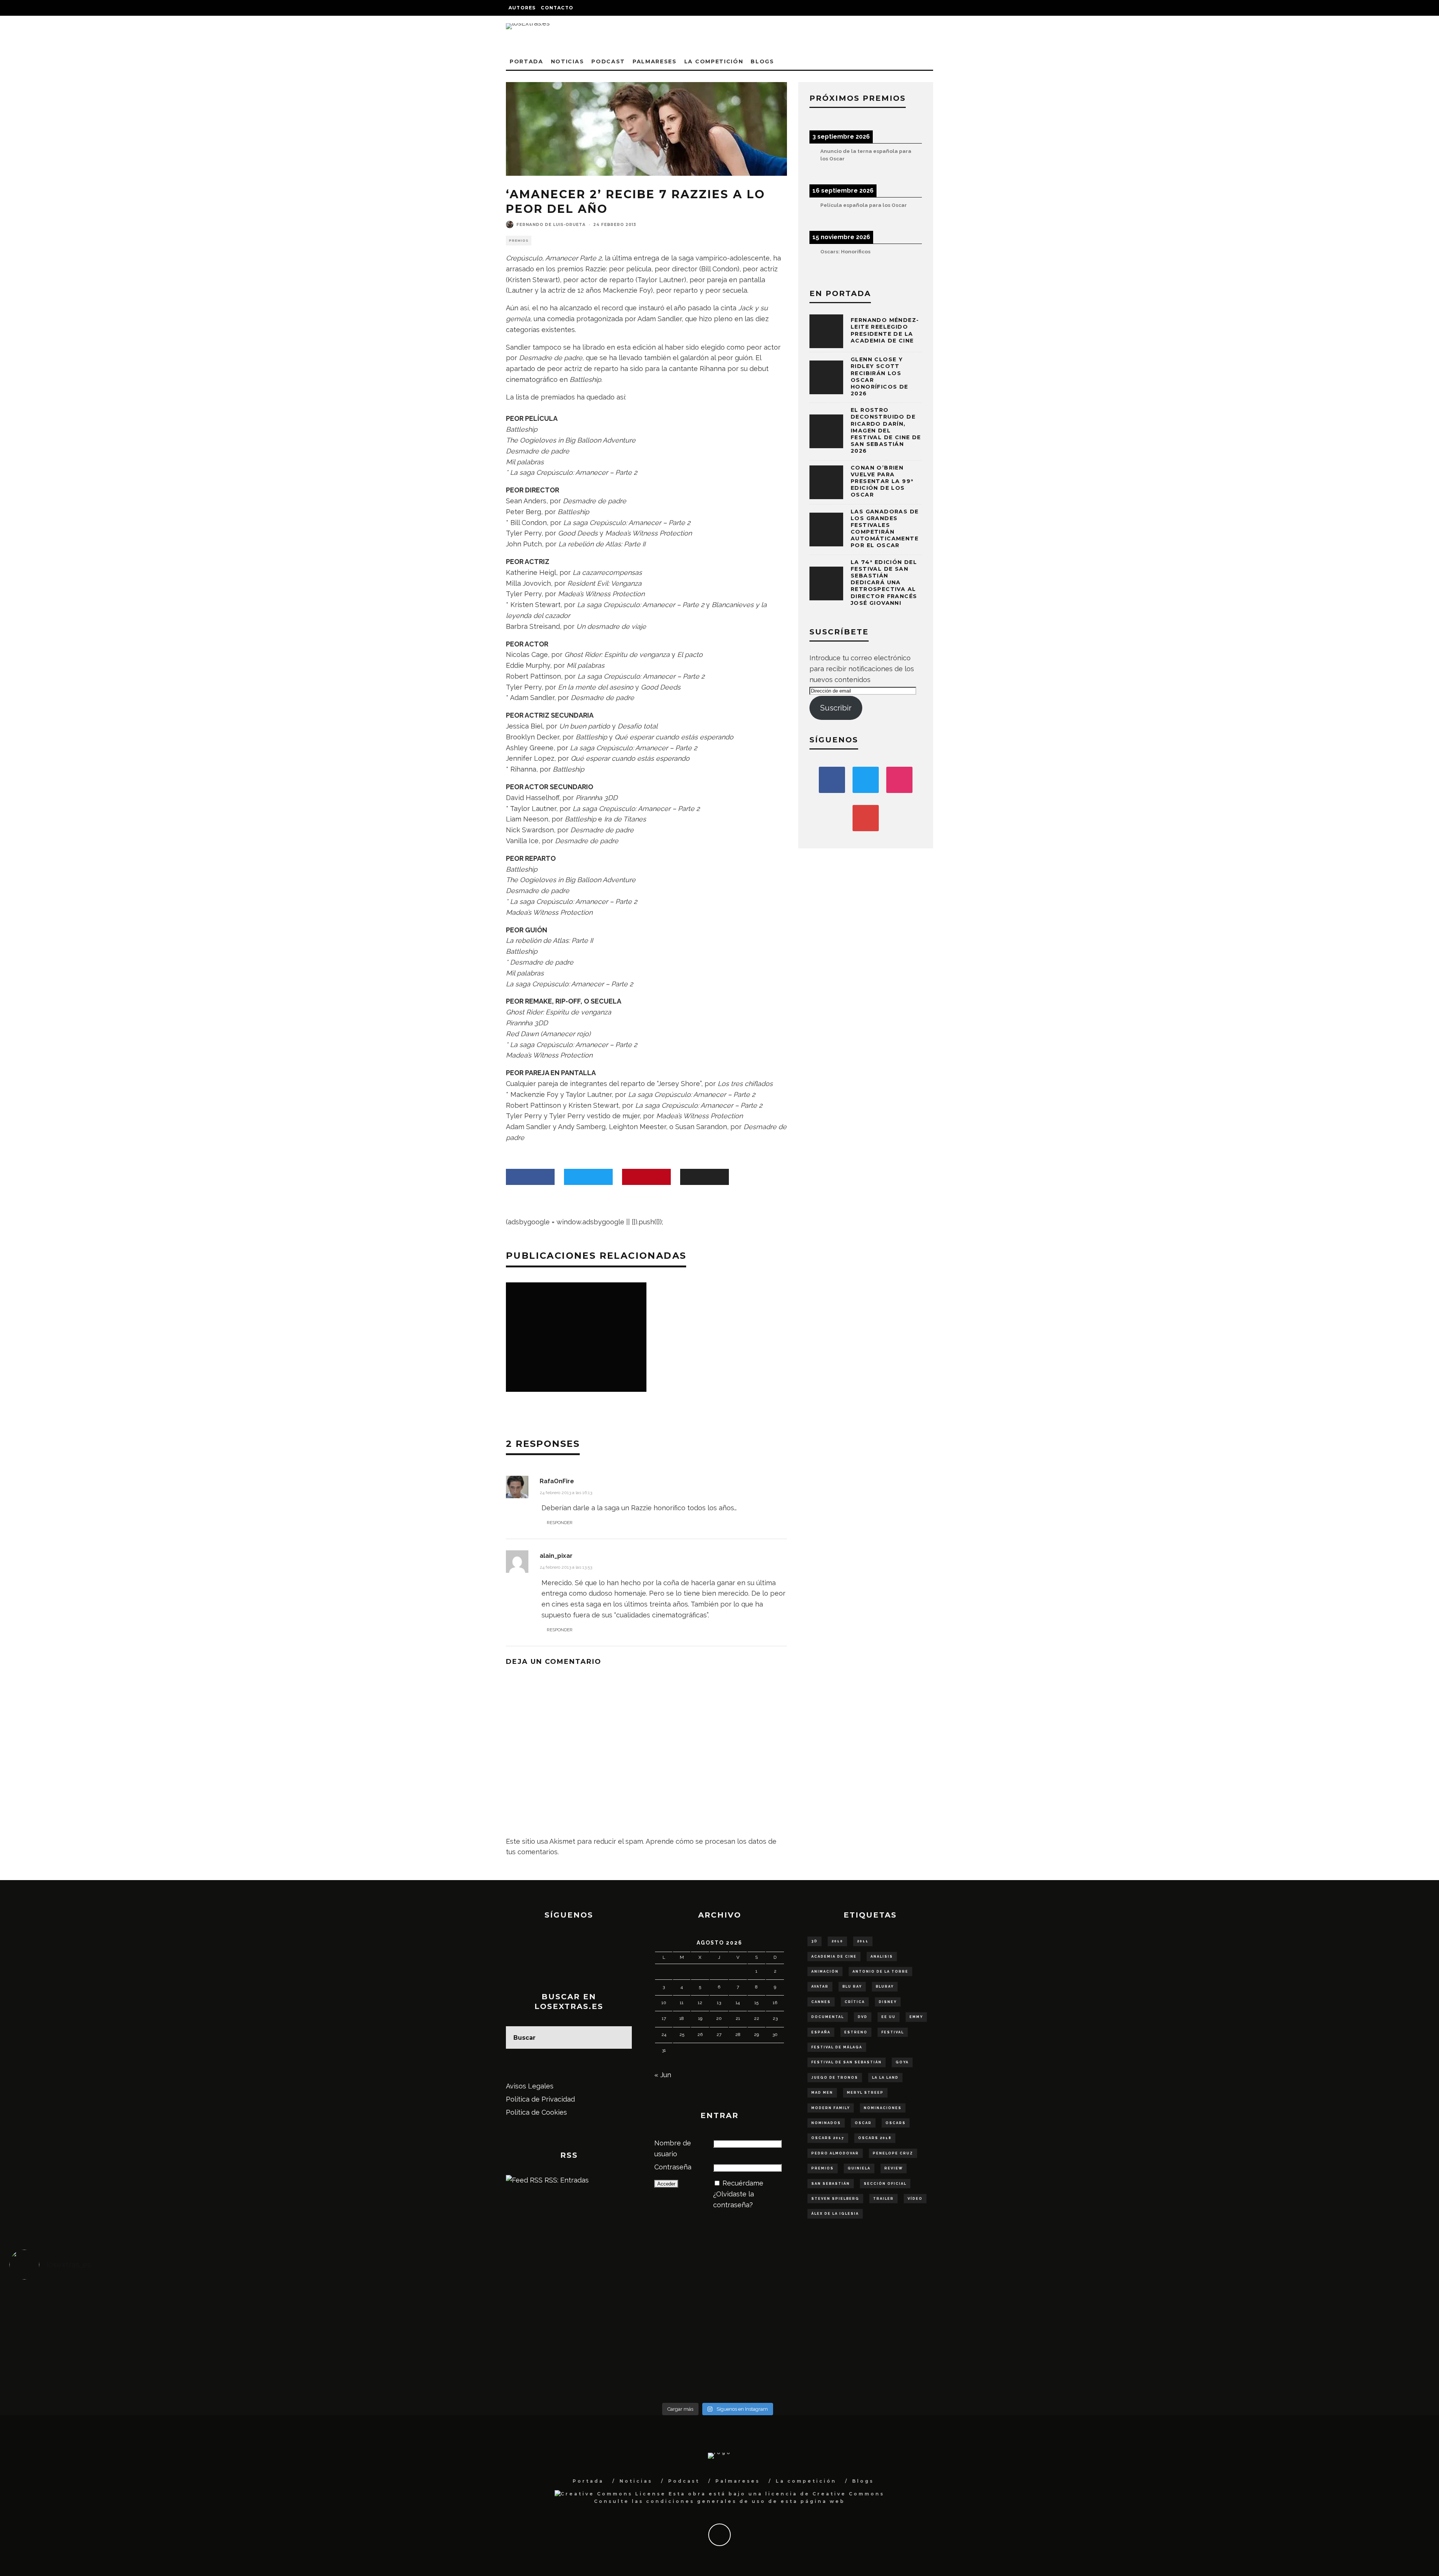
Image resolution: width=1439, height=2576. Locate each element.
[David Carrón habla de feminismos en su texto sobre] (895, 2337)
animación (825, 1972)
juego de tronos (835, 2078)
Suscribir (836, 708)
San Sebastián (831, 2184)
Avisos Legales (530, 2086)
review (894, 2168)
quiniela (859, 2168)
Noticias (567, 61)
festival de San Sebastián (847, 2062)
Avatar (820, 1987)
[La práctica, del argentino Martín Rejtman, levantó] (186, 2305)
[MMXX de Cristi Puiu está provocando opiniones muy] (541, 2305)
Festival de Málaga (837, 2047)
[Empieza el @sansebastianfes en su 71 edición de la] (895, 2369)
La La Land (885, 2078)
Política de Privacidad (540, 2099)
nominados (826, 2123)
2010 (837, 1941)
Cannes (821, 2002)
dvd (863, 2017)
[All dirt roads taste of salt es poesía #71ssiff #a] (1249, 2305)
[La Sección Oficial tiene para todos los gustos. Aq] (541, 2364)
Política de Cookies (536, 2112)
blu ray (852, 1987)
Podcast (608, 61)
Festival (893, 2032)
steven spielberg (835, 2199)
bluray (885, 1987)
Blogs (762, 61)
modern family (831, 2108)
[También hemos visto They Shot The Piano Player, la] (1249, 2337)
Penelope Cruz (893, 2153)
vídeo (915, 2199)
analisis (882, 1957)
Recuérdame (743, 2183)
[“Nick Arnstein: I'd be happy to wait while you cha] (1249, 2369)
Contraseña (673, 2167)
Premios (519, 241)
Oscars (896, 2123)
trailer (883, 2199)
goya (902, 2062)
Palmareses (655, 61)
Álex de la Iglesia (835, 2214)
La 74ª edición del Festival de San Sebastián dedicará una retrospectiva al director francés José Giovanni (884, 583)
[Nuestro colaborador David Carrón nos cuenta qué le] (186, 2375)
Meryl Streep (865, 2093)
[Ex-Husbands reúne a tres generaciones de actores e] (895, 2305)
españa (821, 2032)
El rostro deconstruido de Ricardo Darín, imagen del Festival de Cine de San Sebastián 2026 (886, 430)
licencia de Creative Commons (825, 2494)
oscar (863, 2123)
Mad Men (822, 2093)
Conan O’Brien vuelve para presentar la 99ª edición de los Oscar (882, 481)
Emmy (916, 2017)
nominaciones (883, 2108)
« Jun (663, 2075)
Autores (522, 8)
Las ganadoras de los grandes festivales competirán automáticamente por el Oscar (885, 529)
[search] (621, 2037)
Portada (527, 61)
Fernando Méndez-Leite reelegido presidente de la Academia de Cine (885, 330)
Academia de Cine (834, 1957)
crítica (855, 2002)
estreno (856, 2032)
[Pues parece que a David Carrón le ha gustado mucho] (186, 2337)
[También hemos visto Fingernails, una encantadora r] (541, 2337)
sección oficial (885, 2184)
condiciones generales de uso (706, 2501)
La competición (714, 61)
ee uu (889, 2017)
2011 (863, 1941)
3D (814, 1941)
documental (828, 2017)
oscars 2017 (828, 2138)
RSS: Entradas (566, 2180)
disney (888, 2002)
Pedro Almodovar (835, 2153)
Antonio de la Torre (880, 1972)
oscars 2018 (875, 2138)
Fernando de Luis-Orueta (551, 225)
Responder (560, 1523)
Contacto (557, 8)
